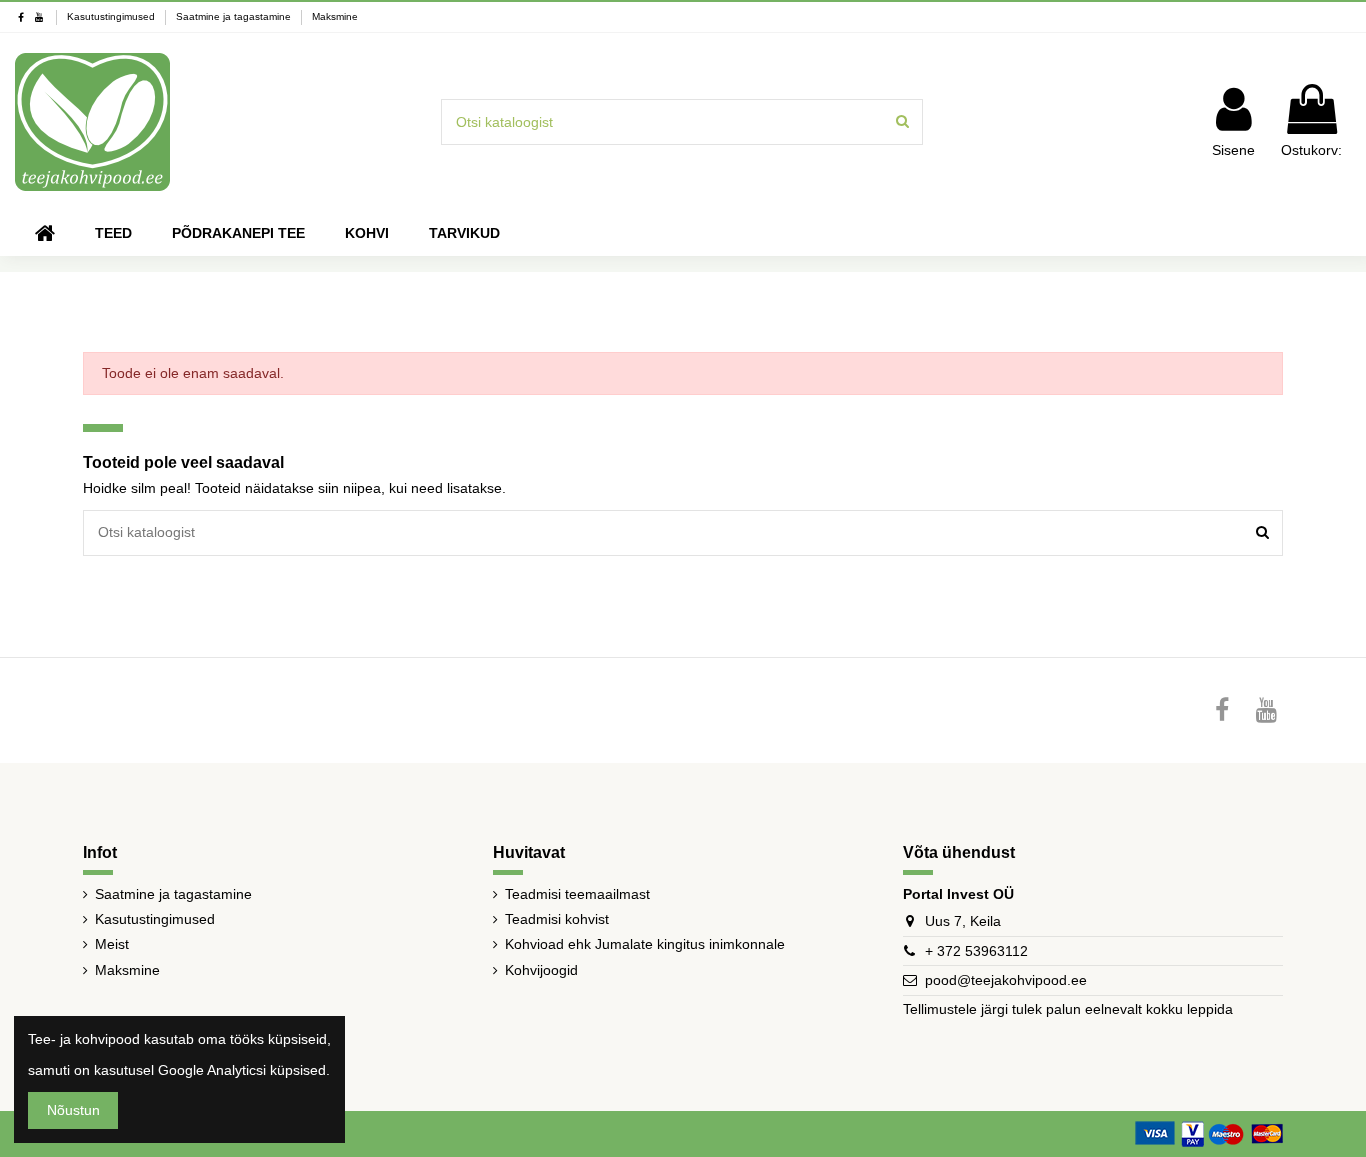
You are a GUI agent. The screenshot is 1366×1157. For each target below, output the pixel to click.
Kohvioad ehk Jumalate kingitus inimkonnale (645, 944)
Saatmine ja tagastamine (235, 16)
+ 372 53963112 (976, 951)
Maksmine (335, 16)
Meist (112, 944)
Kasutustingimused (112, 16)
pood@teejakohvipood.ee (1006, 980)
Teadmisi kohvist (557, 919)
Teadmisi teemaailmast (577, 894)
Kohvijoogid (541, 970)
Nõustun (73, 1110)
